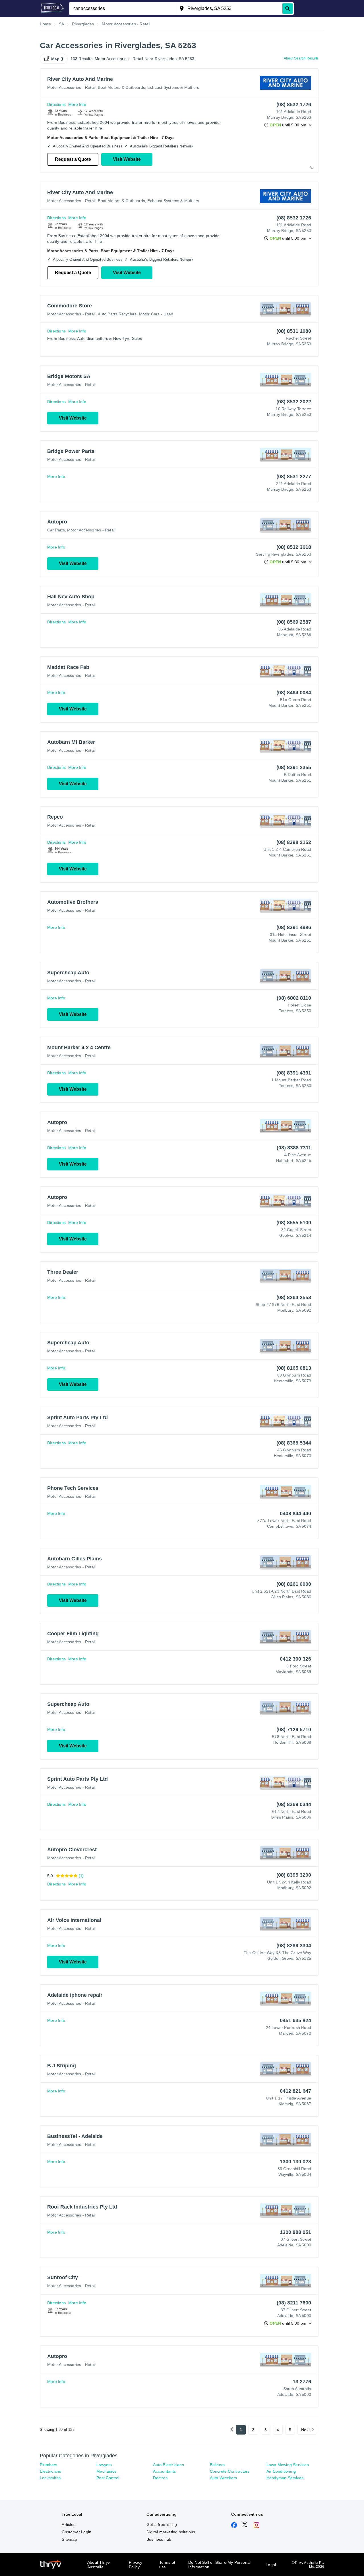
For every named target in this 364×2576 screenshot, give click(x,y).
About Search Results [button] (301, 58)
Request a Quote (73, 159)
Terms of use (167, 2565)
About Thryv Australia (99, 2565)
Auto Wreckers (224, 2478)
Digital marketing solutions (171, 2532)
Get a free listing (162, 2524)
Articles (69, 2524)
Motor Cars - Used (156, 314)
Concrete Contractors (230, 2471)
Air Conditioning (281, 2471)
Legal (271, 2565)
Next (305, 2430)
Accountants (164, 2471)
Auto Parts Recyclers (117, 314)
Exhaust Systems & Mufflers (173, 87)
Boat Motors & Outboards (121, 87)
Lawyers (104, 2465)
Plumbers (49, 2465)
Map (55, 59)
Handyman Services (285, 2478)
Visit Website (127, 159)
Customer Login (76, 2532)
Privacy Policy (136, 2565)
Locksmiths (50, 2478)
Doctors (160, 2478)
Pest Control (108, 2478)
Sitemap (69, 2539)
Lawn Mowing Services (288, 2465)
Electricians (50, 2471)
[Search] (288, 9)
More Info (77, 104)
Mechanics (106, 2471)
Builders (217, 2465)
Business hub (159, 2539)
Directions (56, 104)
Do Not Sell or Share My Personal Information (219, 2565)
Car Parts (56, 530)
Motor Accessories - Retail (71, 87)
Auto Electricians (168, 2465)
